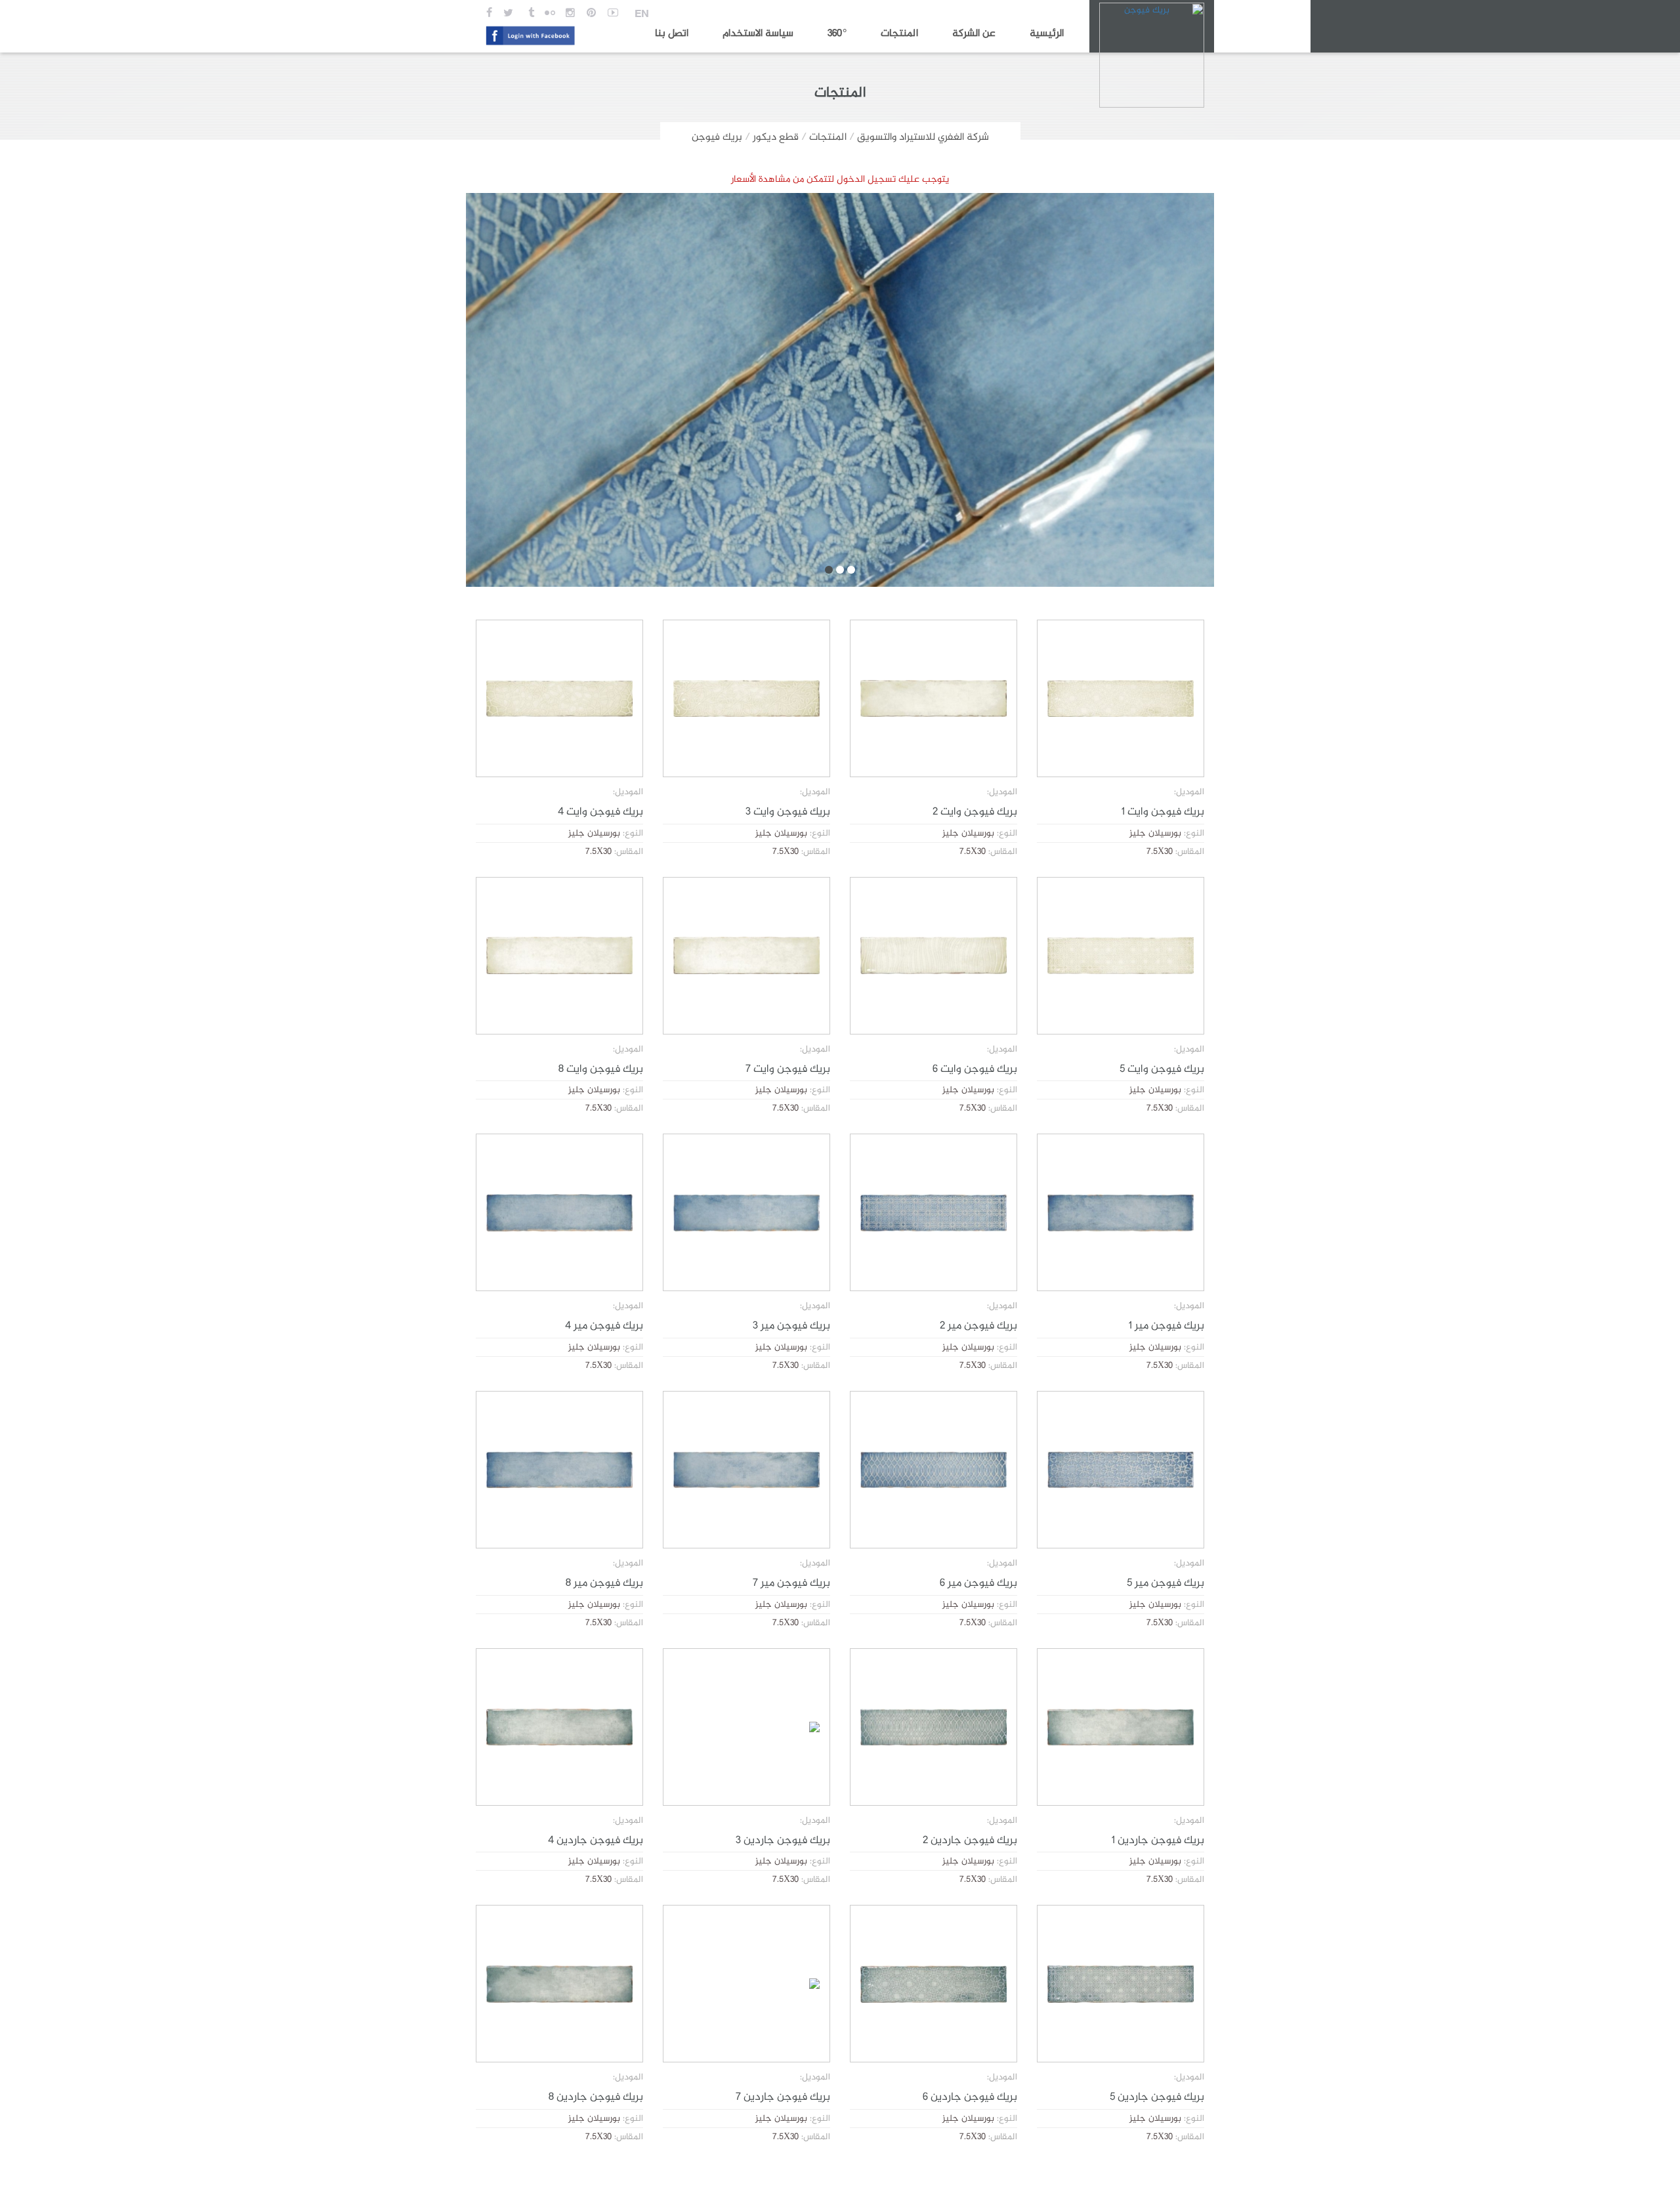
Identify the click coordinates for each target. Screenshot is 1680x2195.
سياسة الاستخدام (758, 34)
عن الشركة (974, 34)
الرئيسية (1047, 34)
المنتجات (899, 34)
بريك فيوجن (717, 138)
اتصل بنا (672, 34)
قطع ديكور (776, 138)
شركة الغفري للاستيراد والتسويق (923, 138)
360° (837, 34)
